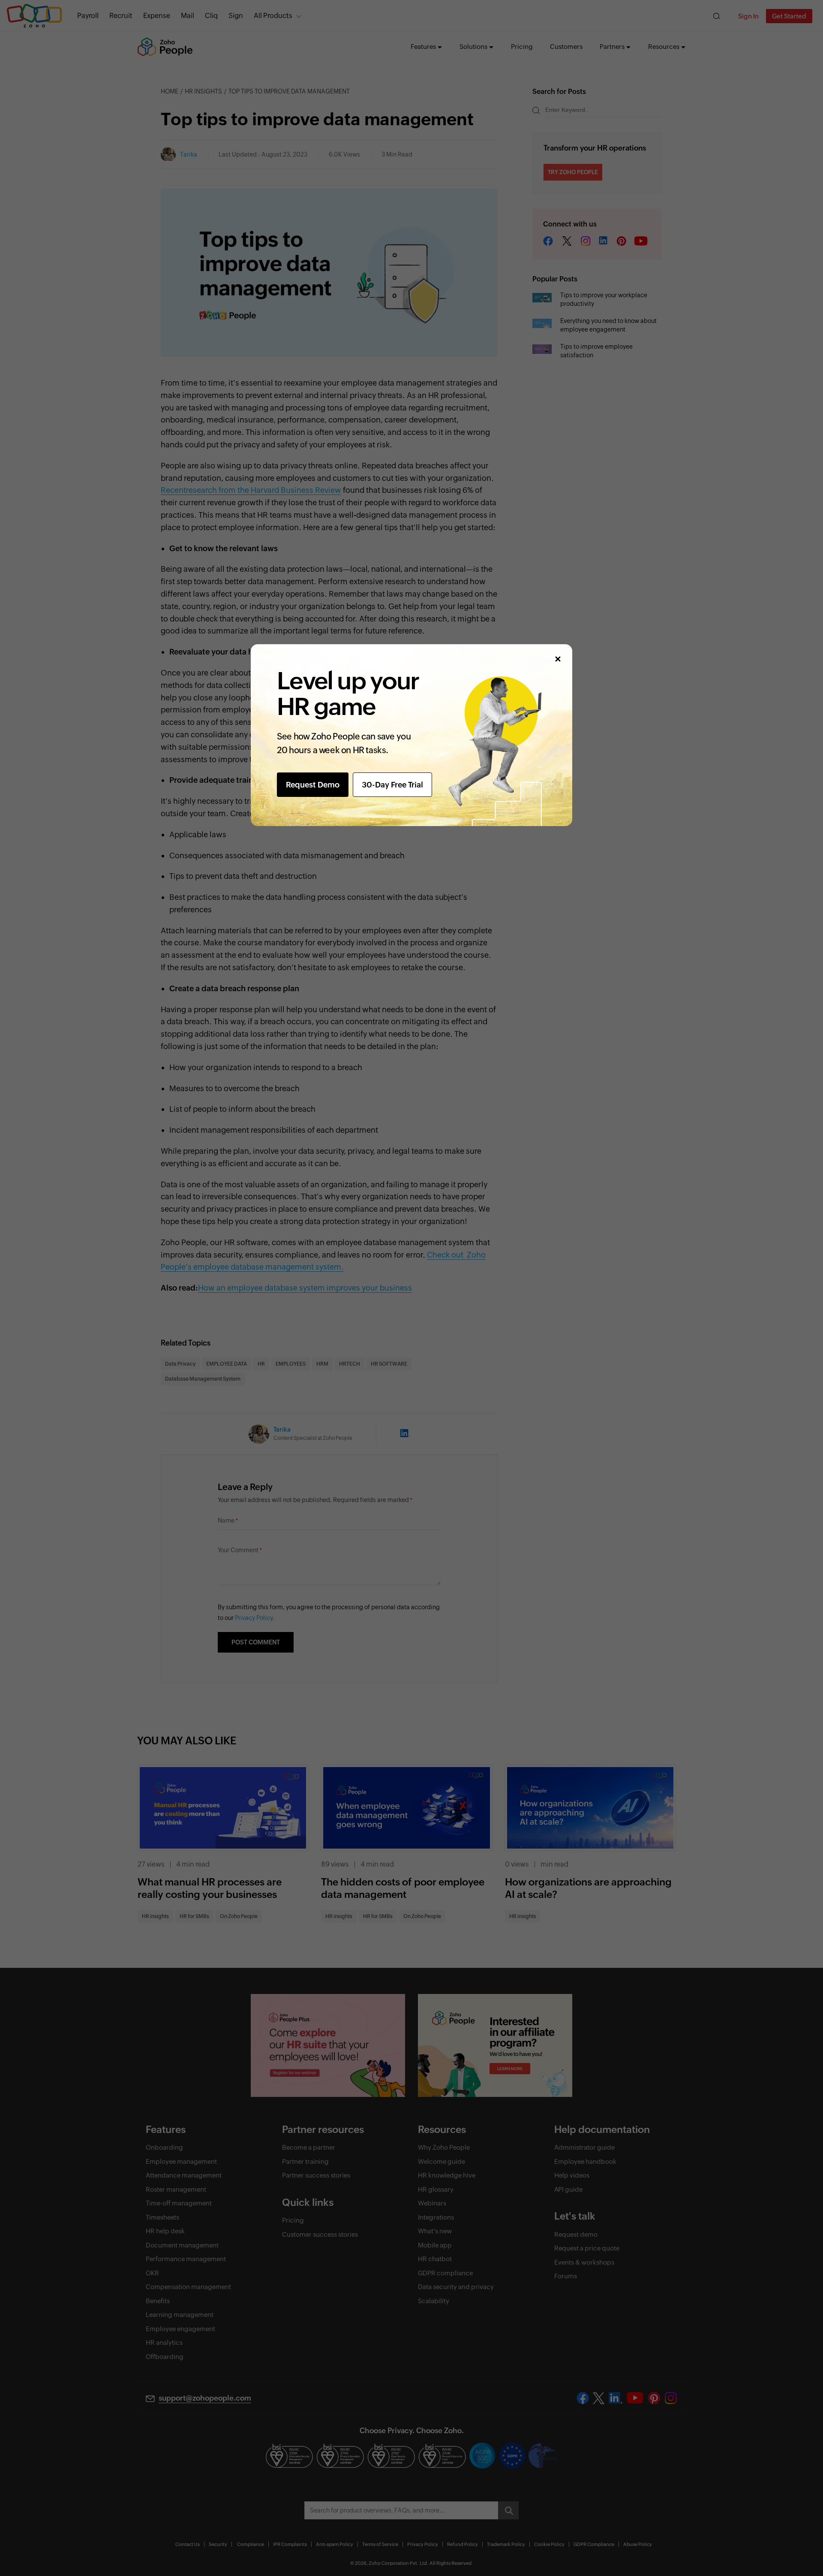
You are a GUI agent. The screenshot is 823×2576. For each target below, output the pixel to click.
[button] (557, 659)
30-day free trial (392, 785)
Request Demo (313, 785)
